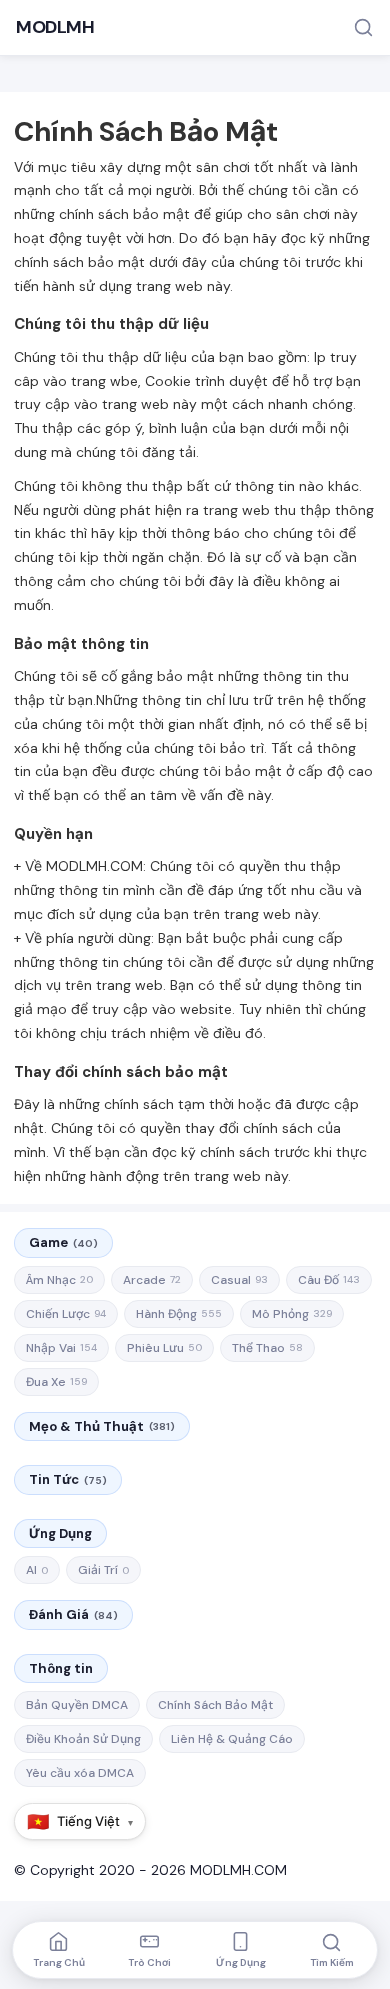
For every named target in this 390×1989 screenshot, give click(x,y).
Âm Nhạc (59, 1280)
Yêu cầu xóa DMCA (80, 1773)
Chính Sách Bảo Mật (215, 1705)
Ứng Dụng (60, 1533)
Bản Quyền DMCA (77, 1705)
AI (37, 1570)
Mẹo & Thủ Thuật (102, 1426)
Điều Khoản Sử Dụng (83, 1739)
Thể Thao (267, 1348)
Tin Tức (68, 1479)
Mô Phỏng (292, 1314)
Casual (239, 1280)
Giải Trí (103, 1570)
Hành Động (179, 1314)
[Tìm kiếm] (363, 27)
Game (63, 1242)
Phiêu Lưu (164, 1348)
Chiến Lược (66, 1314)
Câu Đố (329, 1280)
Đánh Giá (73, 1614)
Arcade (152, 1280)
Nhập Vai (61, 1348)
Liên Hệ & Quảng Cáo (232, 1739)
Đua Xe (56, 1382)
